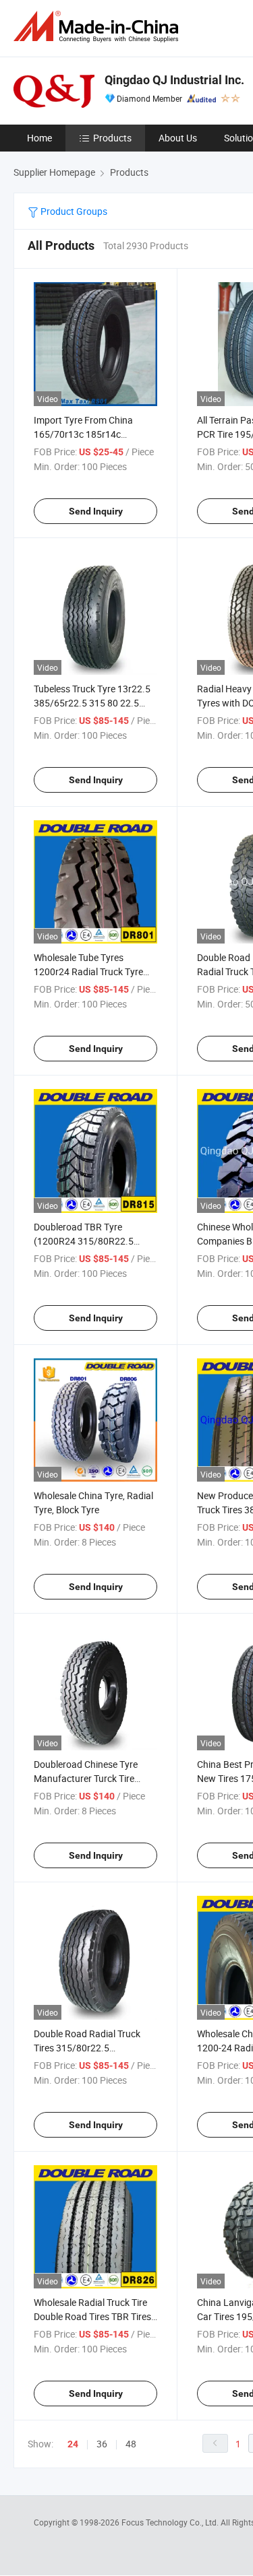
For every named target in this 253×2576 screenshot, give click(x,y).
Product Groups (73, 211)
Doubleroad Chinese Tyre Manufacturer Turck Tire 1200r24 (86, 1778)
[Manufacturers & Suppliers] (99, 27)
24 (73, 2444)
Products (112, 138)
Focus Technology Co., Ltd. (171, 2522)
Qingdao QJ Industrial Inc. (174, 80)
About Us (178, 138)
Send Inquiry (96, 511)
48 (131, 2444)
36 (102, 2444)
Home (39, 138)
